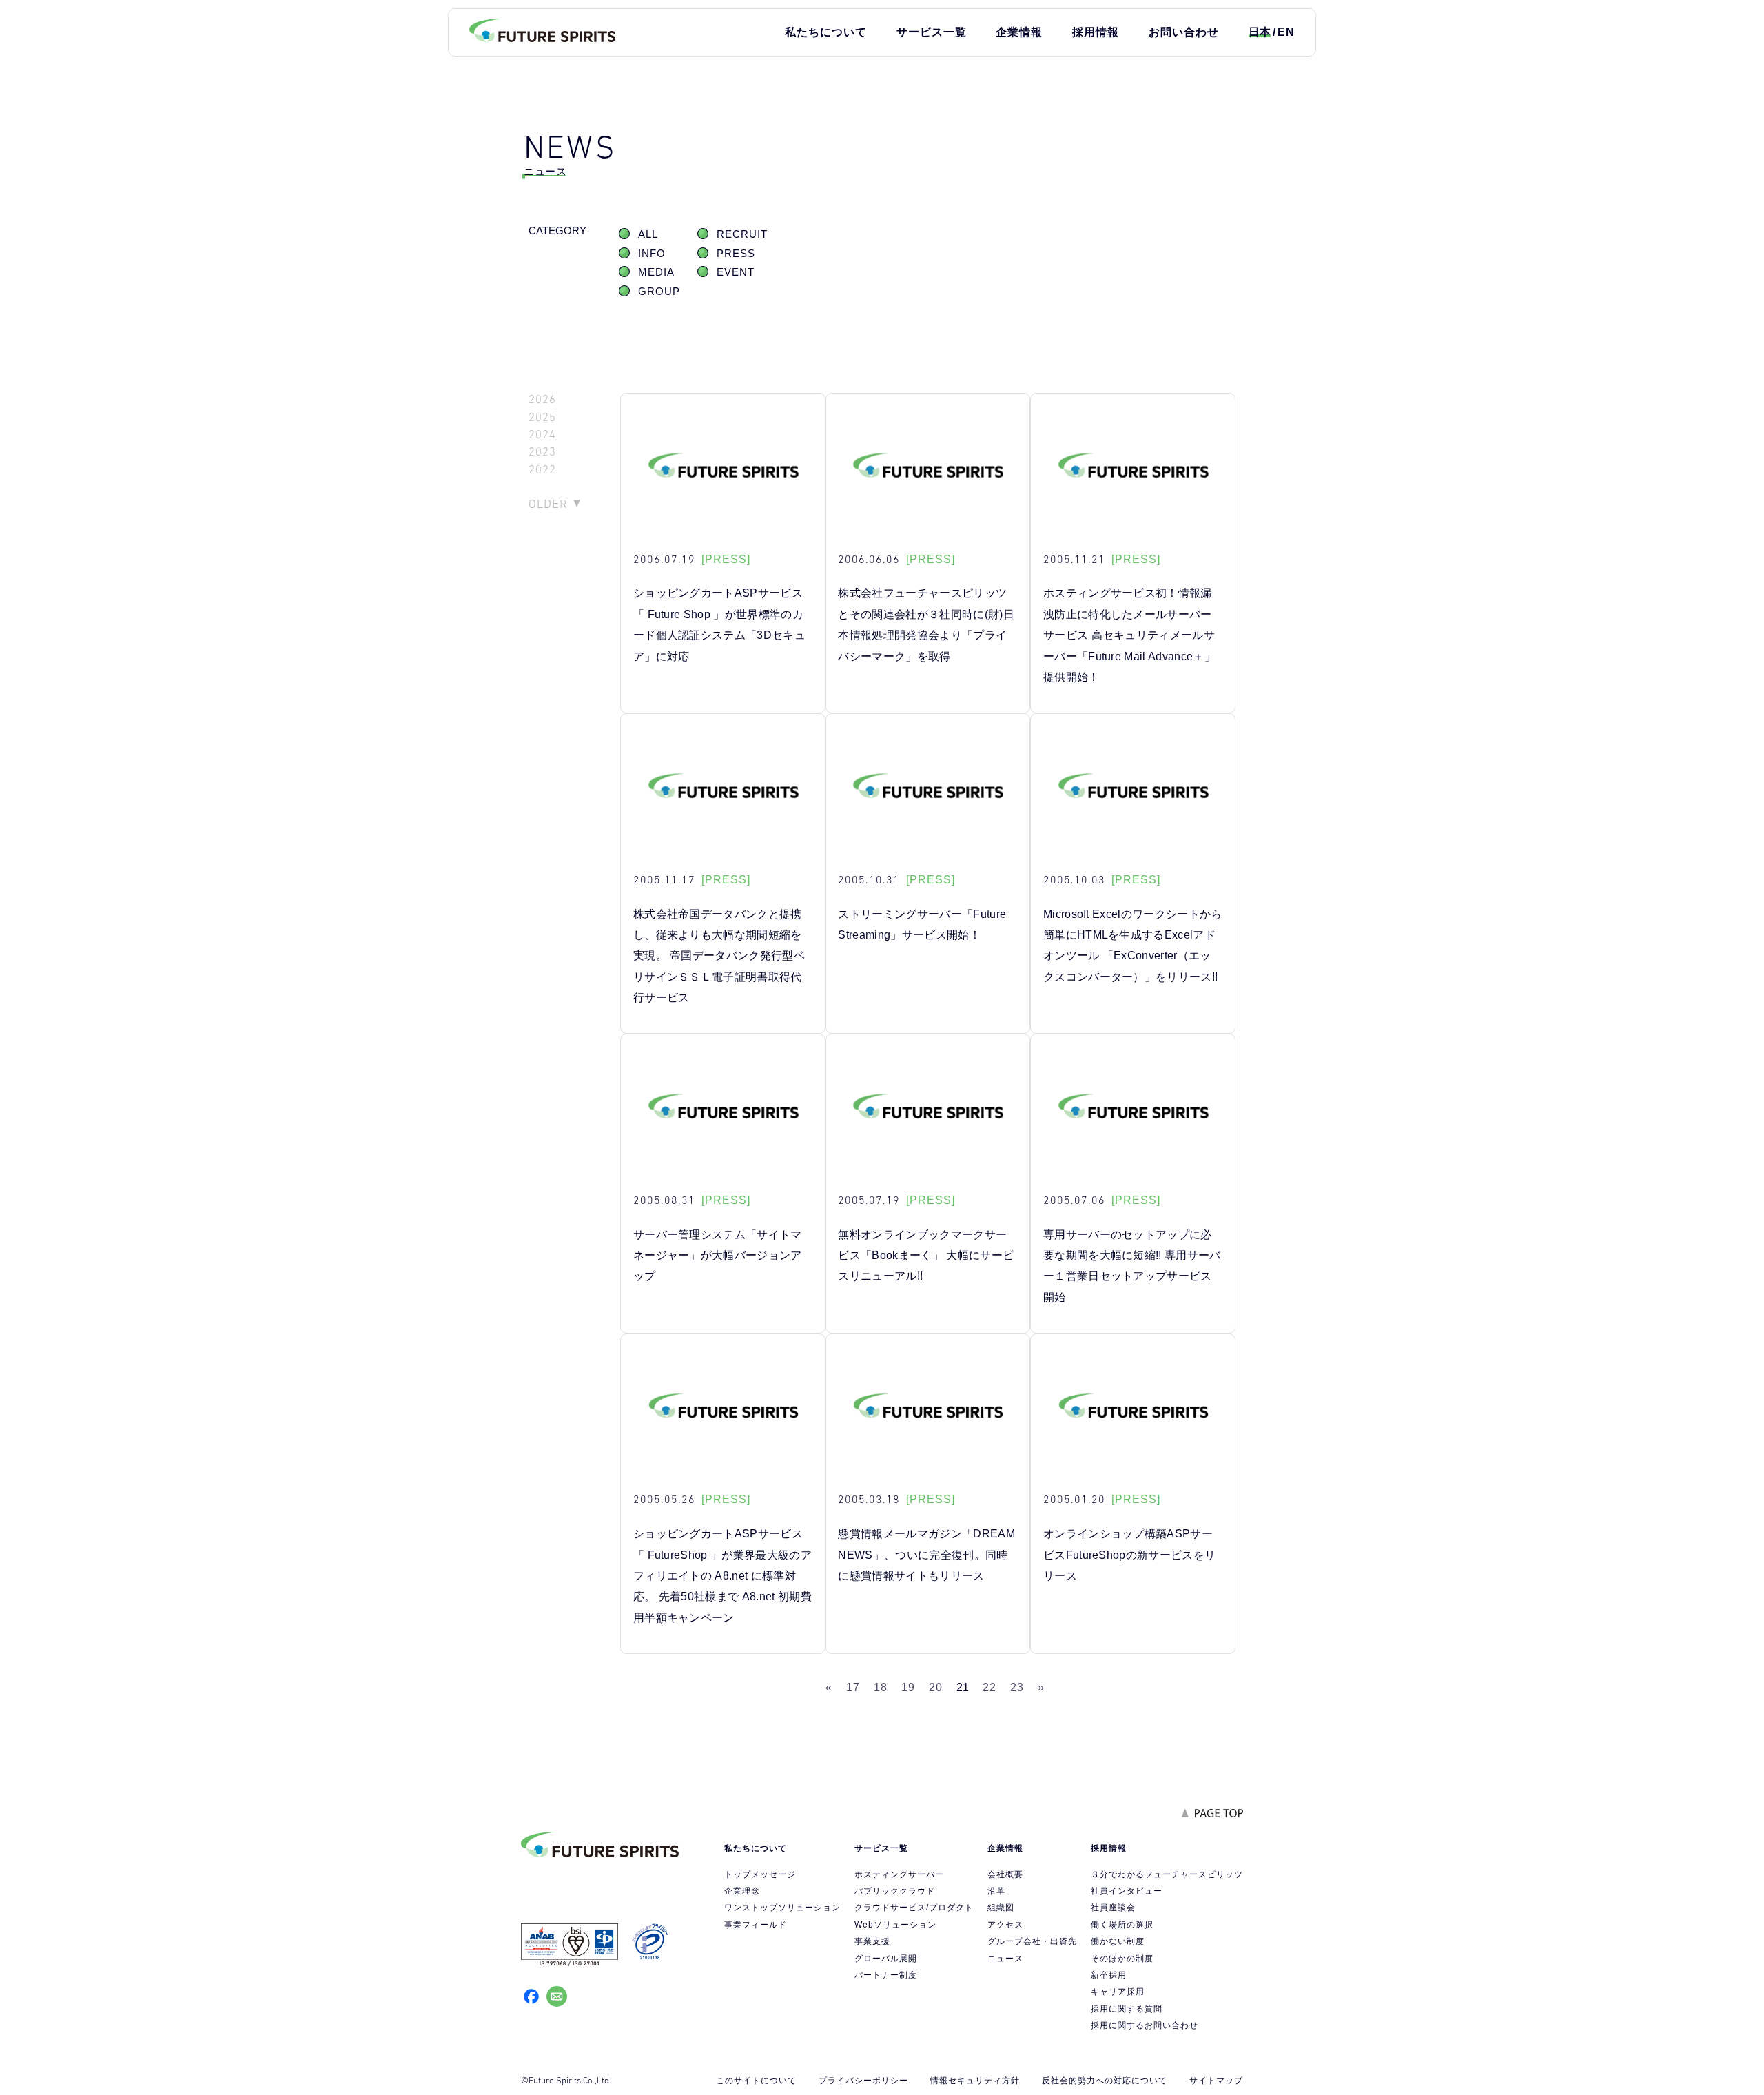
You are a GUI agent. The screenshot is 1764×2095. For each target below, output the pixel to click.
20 (936, 1687)
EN (1286, 32)
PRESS (736, 254)
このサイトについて (756, 2081)
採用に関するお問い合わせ (1145, 2025)
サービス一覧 (932, 32)
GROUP (659, 292)
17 (853, 1687)
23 (1017, 1687)
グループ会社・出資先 (1032, 1941)
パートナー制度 (886, 1975)
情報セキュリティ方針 (975, 2081)
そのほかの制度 (1122, 1959)
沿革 (996, 1891)
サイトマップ (1216, 2081)
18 (881, 1687)
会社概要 (1005, 1874)
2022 (542, 470)
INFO (652, 254)
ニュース (1005, 1959)
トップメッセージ (760, 1874)
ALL (648, 234)
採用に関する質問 (1127, 2009)
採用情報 (1096, 32)
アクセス (1005, 1925)
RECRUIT (742, 234)
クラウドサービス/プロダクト (914, 1908)
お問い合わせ (1184, 32)
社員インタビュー (1127, 1891)
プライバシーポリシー (863, 2081)
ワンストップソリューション (782, 1908)
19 (908, 1687)
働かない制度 (1118, 1941)
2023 (542, 452)
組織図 (1001, 1908)
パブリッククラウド (895, 1891)
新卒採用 (1109, 1975)
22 (989, 1687)
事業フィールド (756, 1925)
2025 (542, 417)
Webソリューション (895, 1925)
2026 (542, 399)
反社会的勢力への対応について (1105, 2081)
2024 (542, 435)
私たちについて (826, 32)
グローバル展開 (886, 1959)
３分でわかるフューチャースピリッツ (1167, 1874)
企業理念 (742, 1891)
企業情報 (1019, 32)
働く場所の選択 (1122, 1925)
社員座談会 (1113, 1908)
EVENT (736, 272)
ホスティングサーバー (899, 1874)
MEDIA (656, 272)
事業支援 (872, 1941)
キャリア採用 (1118, 1992)
